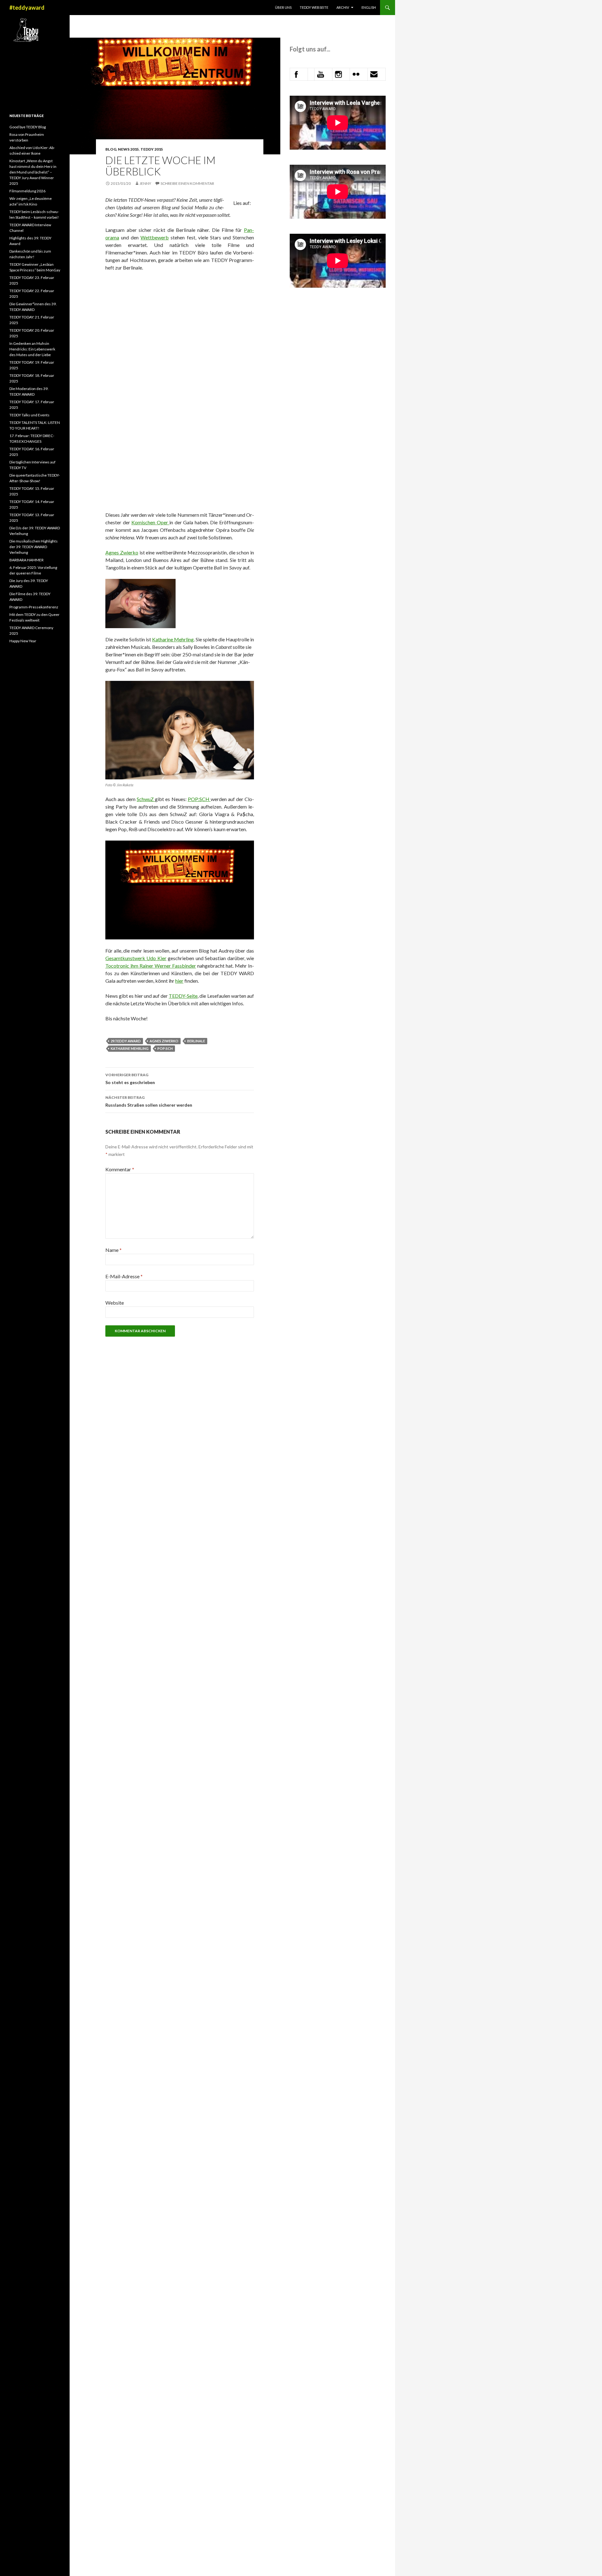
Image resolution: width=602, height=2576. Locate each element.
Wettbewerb (155, 237)
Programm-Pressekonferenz (34, 607)
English (369, 7)
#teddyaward (27, 8)
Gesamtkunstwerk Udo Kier (136, 958)
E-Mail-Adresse (124, 1276)
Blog (111, 149)
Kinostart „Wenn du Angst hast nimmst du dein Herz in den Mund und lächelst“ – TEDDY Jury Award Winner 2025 (33, 172)
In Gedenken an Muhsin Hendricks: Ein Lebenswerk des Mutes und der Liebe (32, 349)
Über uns (283, 7)
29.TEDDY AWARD (126, 1041)
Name (114, 1250)
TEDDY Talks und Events (29, 415)
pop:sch (165, 1048)
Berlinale (196, 1041)
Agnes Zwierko (122, 552)
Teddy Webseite (314, 7)
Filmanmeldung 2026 (27, 191)
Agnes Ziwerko (164, 1041)
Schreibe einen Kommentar (187, 183)
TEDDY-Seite (183, 996)
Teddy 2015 (152, 149)
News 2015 (128, 149)
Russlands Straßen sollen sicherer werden (149, 1101)
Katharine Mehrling (173, 639)
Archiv (343, 7)
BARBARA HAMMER (27, 560)
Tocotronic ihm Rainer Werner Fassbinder (151, 966)
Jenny (145, 183)
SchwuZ (146, 799)
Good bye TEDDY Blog (28, 127)
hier (179, 981)
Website (115, 1303)
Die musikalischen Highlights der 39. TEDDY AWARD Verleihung (34, 547)
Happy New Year (23, 641)
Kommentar (120, 1169)
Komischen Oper (150, 522)
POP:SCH (199, 799)
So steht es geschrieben (130, 1079)
